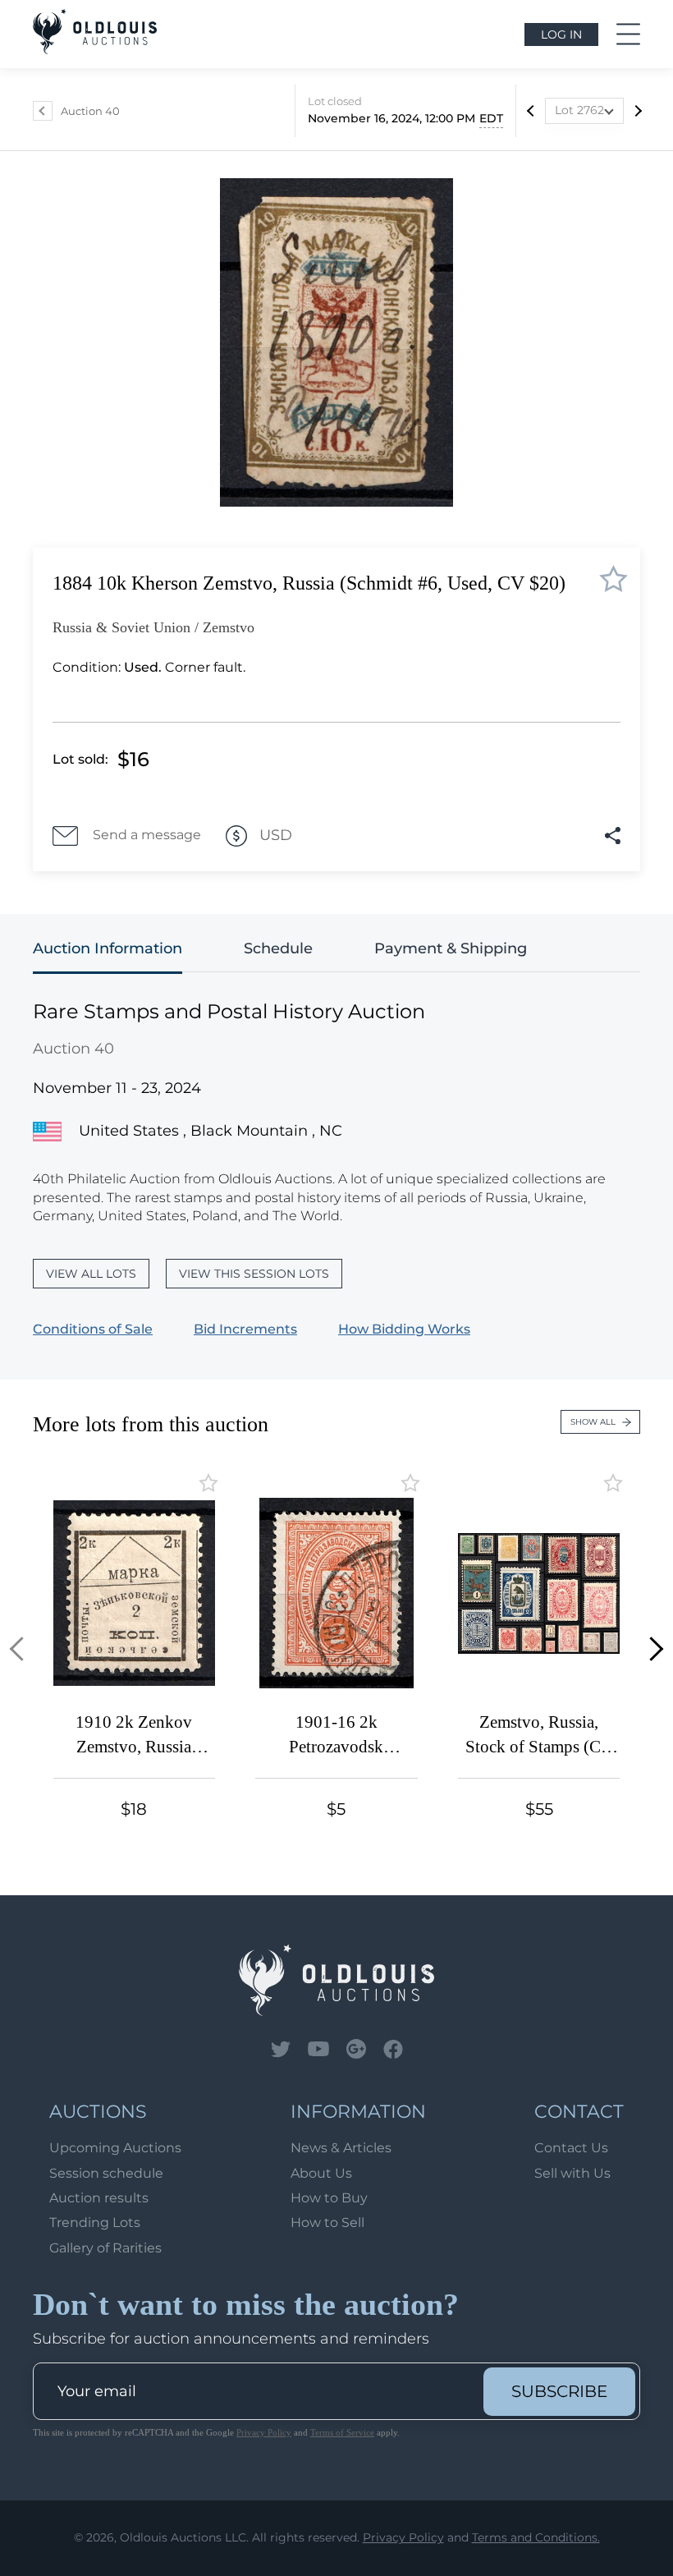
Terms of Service (342, 2432)
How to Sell (327, 2222)
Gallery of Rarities (105, 2248)
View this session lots (254, 1274)
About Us (321, 2173)
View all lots (91, 1274)
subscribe (559, 2391)
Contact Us (571, 2148)
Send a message (147, 835)
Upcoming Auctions (115, 2148)
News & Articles (341, 2148)
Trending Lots (95, 2222)
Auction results (99, 2198)
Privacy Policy (264, 2432)
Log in (561, 34)
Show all (593, 1422)
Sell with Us (572, 2173)
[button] (22, 1649)
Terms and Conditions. (536, 2537)
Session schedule (106, 2173)
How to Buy (329, 2198)
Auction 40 (90, 111)
